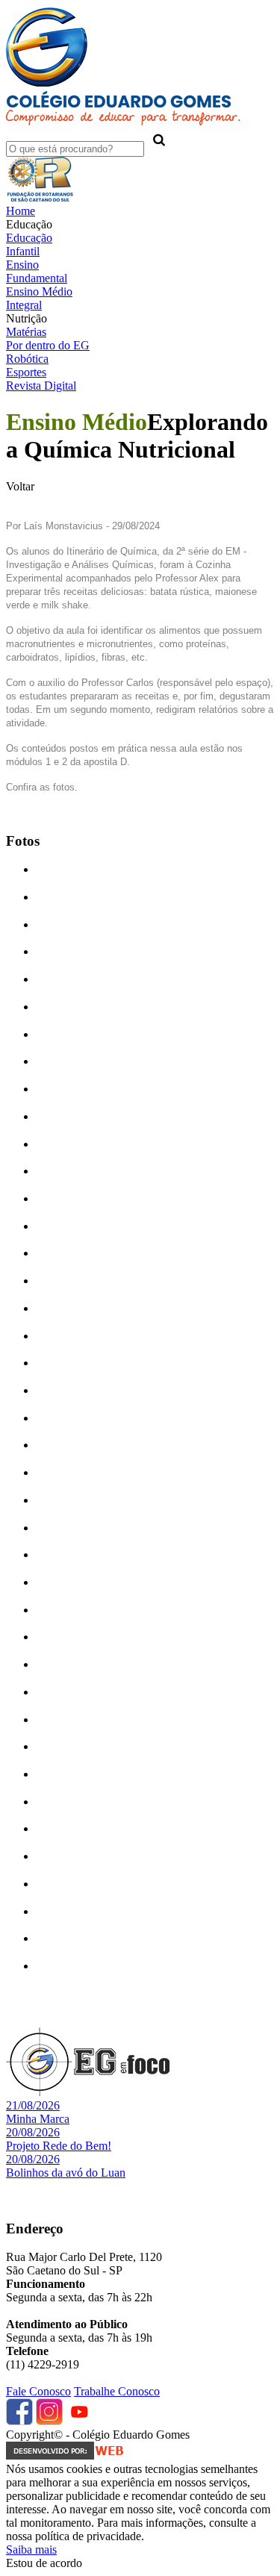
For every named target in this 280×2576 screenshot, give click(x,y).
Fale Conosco (38, 2391)
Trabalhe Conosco (117, 2391)
